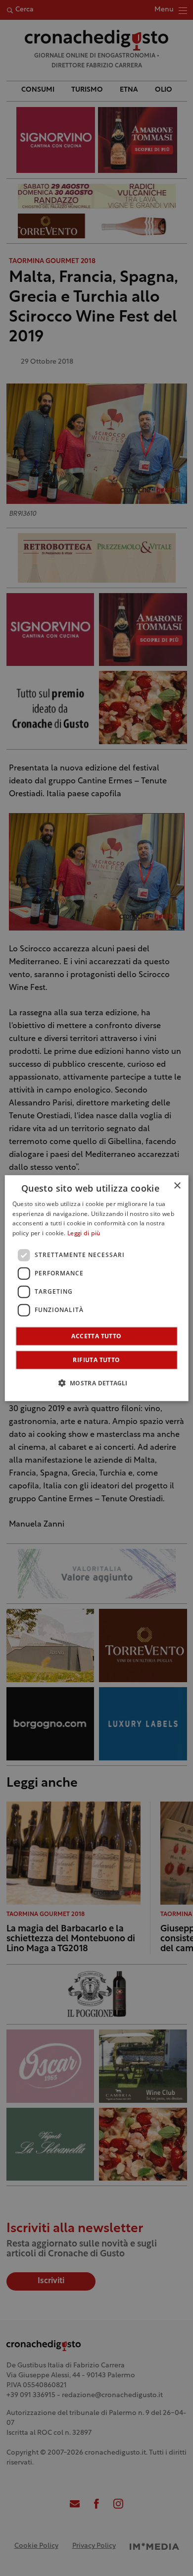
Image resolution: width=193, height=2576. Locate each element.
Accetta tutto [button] (96, 1336)
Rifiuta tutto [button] (96, 1360)
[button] (96, 1383)
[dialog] (97, 1288)
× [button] (177, 1185)
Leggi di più (84, 1234)
